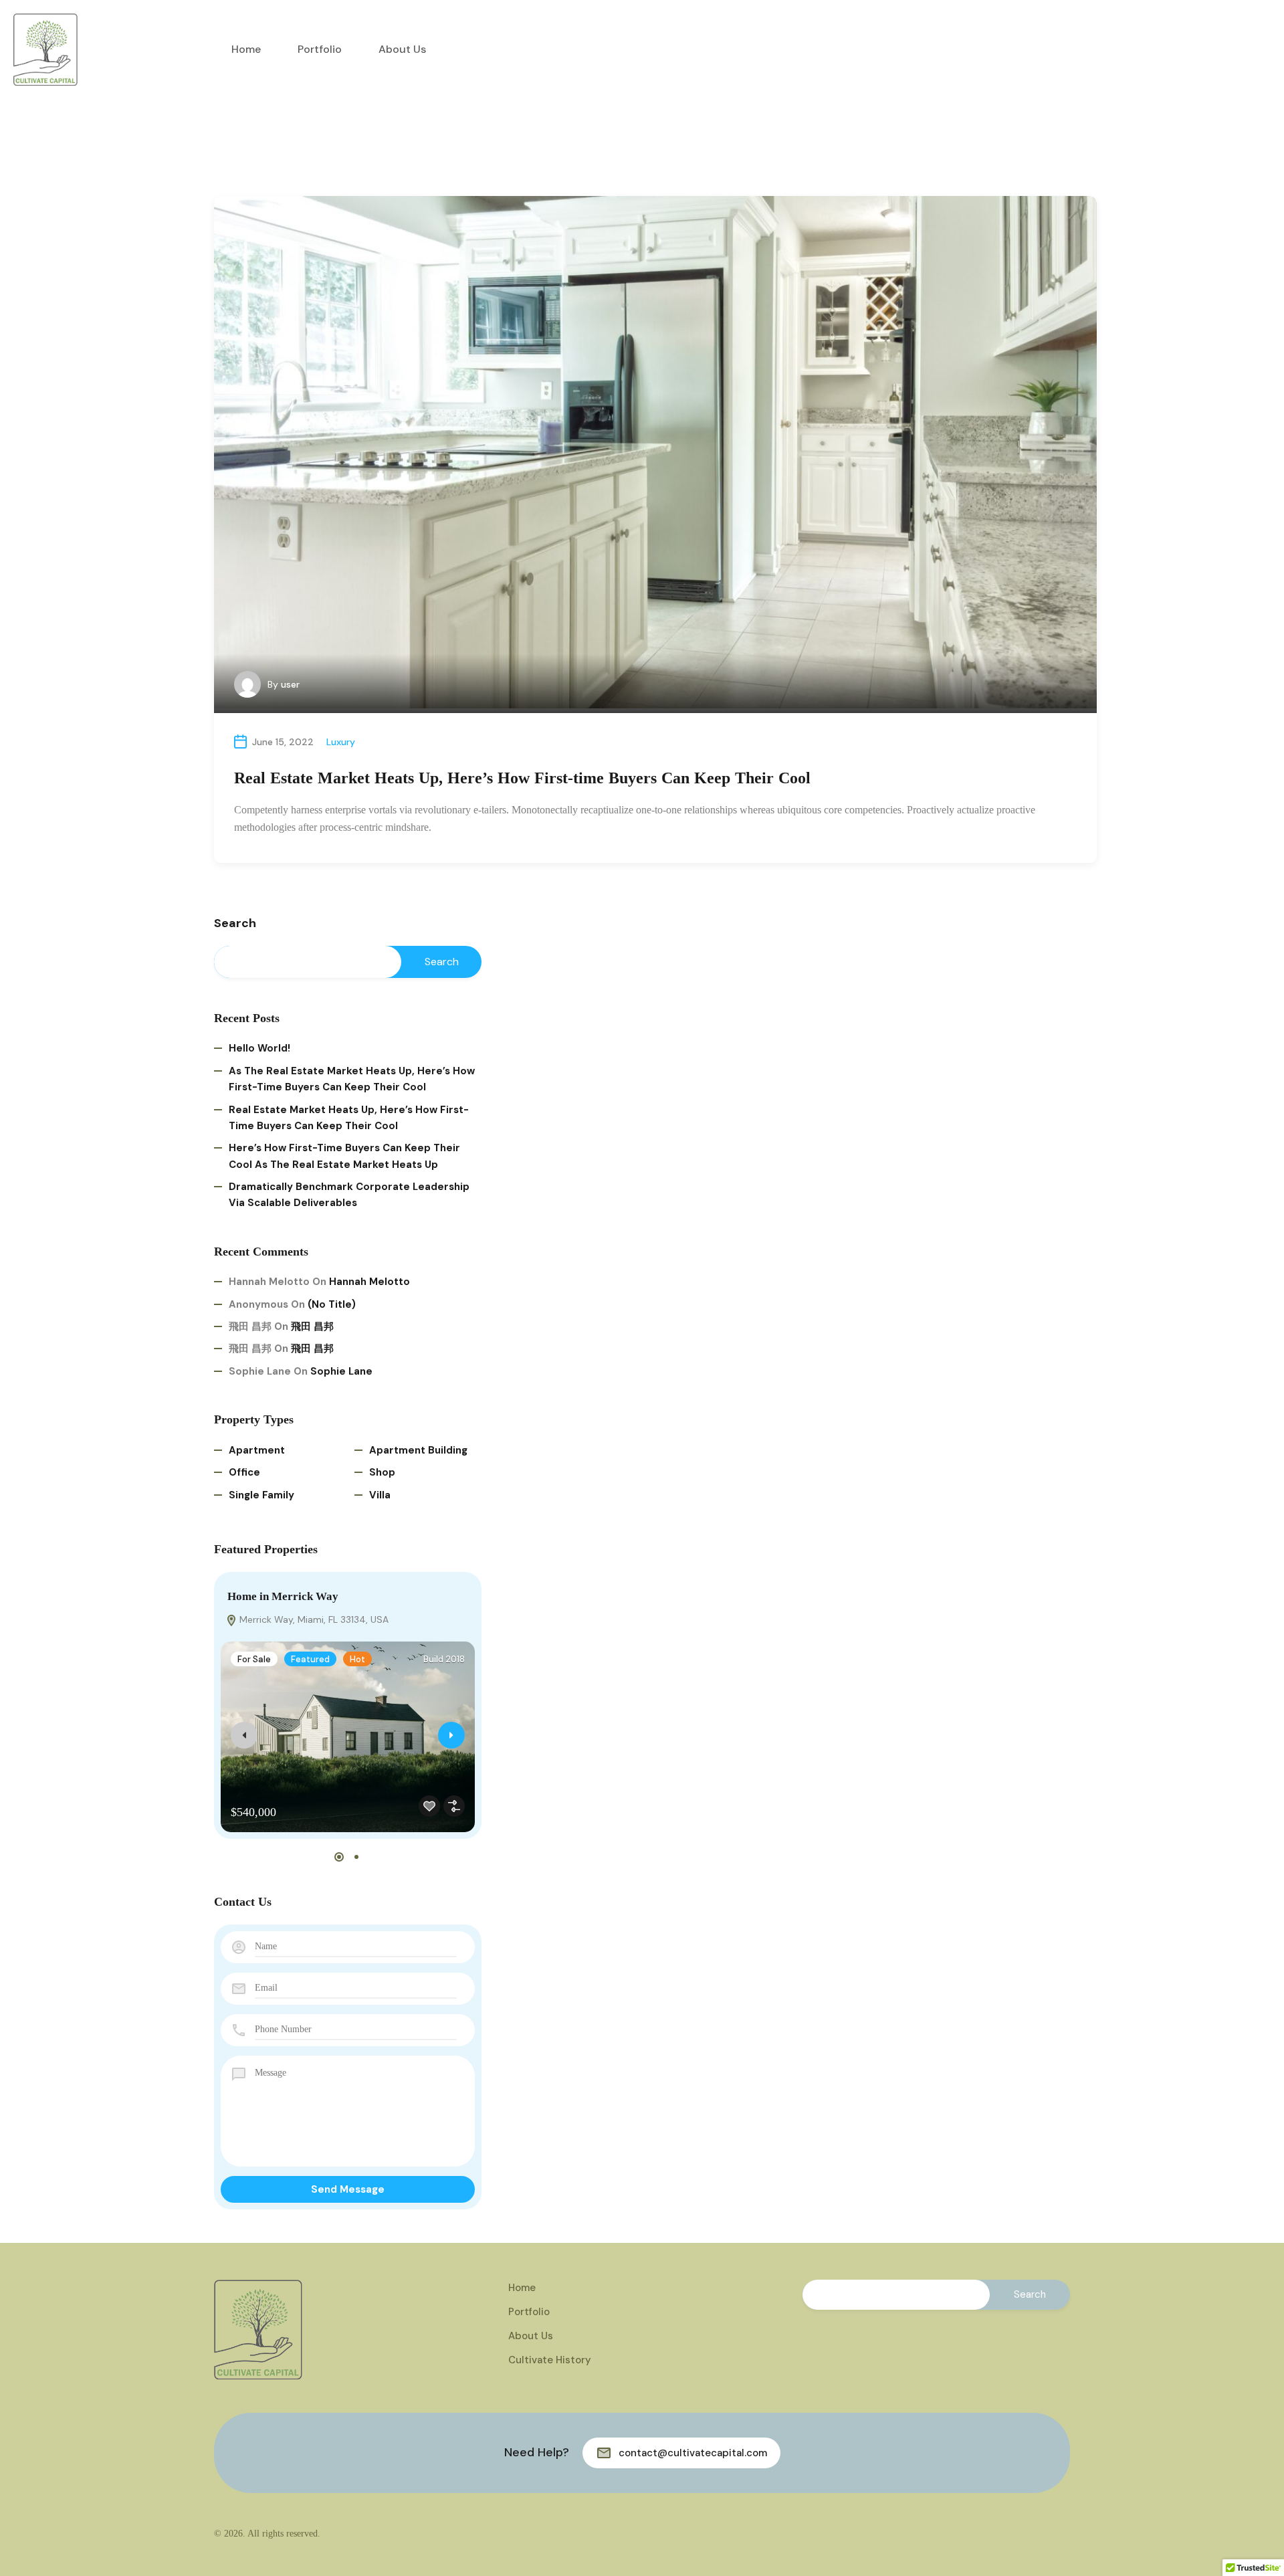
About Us (402, 49)
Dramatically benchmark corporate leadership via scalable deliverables (349, 1195)
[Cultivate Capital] (45, 48)
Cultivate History (550, 2360)
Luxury (341, 742)
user (290, 684)
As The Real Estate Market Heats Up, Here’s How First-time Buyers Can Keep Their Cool (352, 1079)
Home (246, 49)
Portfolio (320, 49)
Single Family (261, 1495)
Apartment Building (418, 1450)
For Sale (254, 1659)
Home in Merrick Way (283, 1596)
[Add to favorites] (429, 1806)
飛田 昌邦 (312, 1326)
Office (244, 1472)
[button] (339, 1857)
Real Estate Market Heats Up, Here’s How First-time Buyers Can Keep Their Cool (522, 778)
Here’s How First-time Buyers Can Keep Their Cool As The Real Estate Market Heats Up (344, 1156)
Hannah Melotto (369, 1282)
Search (235, 924)
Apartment (257, 1450)
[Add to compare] (454, 1806)
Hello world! (259, 1048)
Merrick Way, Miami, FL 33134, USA (313, 1619)
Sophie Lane (341, 1371)
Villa (380, 1495)
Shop (382, 1472)
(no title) (332, 1304)
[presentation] (244, 1735)
